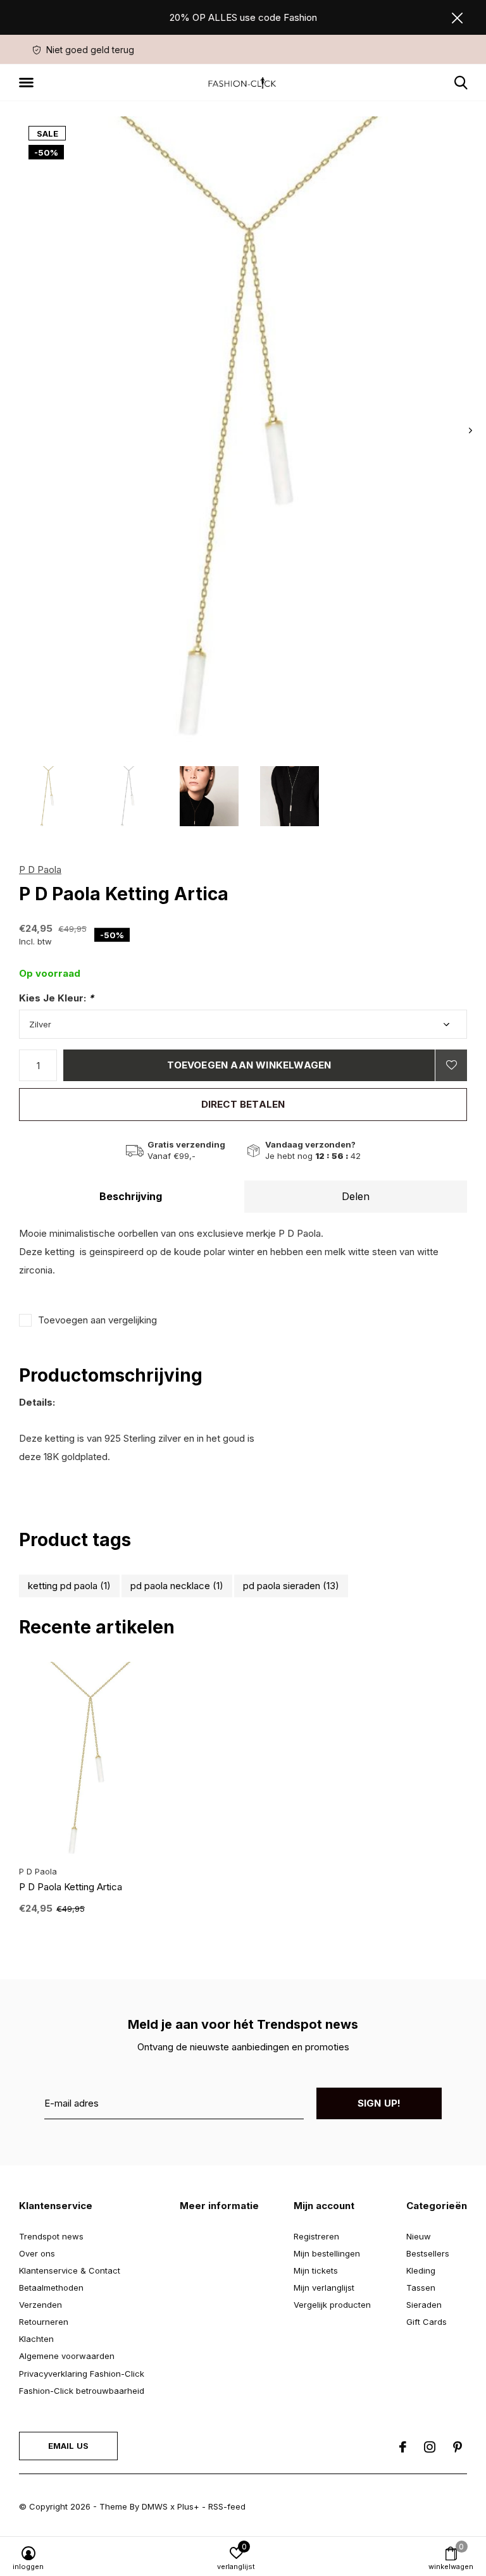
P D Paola (40, 870)
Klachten (36, 2339)
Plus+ (188, 2506)
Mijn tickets (316, 2270)
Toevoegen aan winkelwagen (249, 1065)
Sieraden (424, 2305)
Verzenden (40, 2305)
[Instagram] (430, 2447)
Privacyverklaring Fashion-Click (82, 2374)
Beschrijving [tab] (131, 1196)
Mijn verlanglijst (324, 2288)
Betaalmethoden (51, 2288)
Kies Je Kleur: (56, 998)
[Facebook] (403, 2447)
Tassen (421, 2288)
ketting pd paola (69, 1586)
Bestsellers (428, 2253)
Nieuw (419, 2236)
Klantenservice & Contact (70, 2270)
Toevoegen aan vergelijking (97, 1320)
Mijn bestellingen (327, 2253)
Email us (68, 2446)
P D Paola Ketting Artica (71, 1887)
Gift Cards (427, 2322)
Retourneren (44, 2322)
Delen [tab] (356, 1196)
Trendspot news (51, 2236)
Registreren (316, 2236)
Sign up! (379, 2103)
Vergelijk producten (332, 2305)
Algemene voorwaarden (67, 2356)
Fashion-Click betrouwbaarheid (82, 2391)
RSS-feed (227, 2506)
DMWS (155, 2506)
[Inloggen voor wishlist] (451, 1065)
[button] (28, 83)
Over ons (37, 2253)
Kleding (421, 2270)
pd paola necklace (177, 1586)
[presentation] (470, 430)
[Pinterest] (458, 2447)
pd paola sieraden (291, 1586)
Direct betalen (243, 1104)
